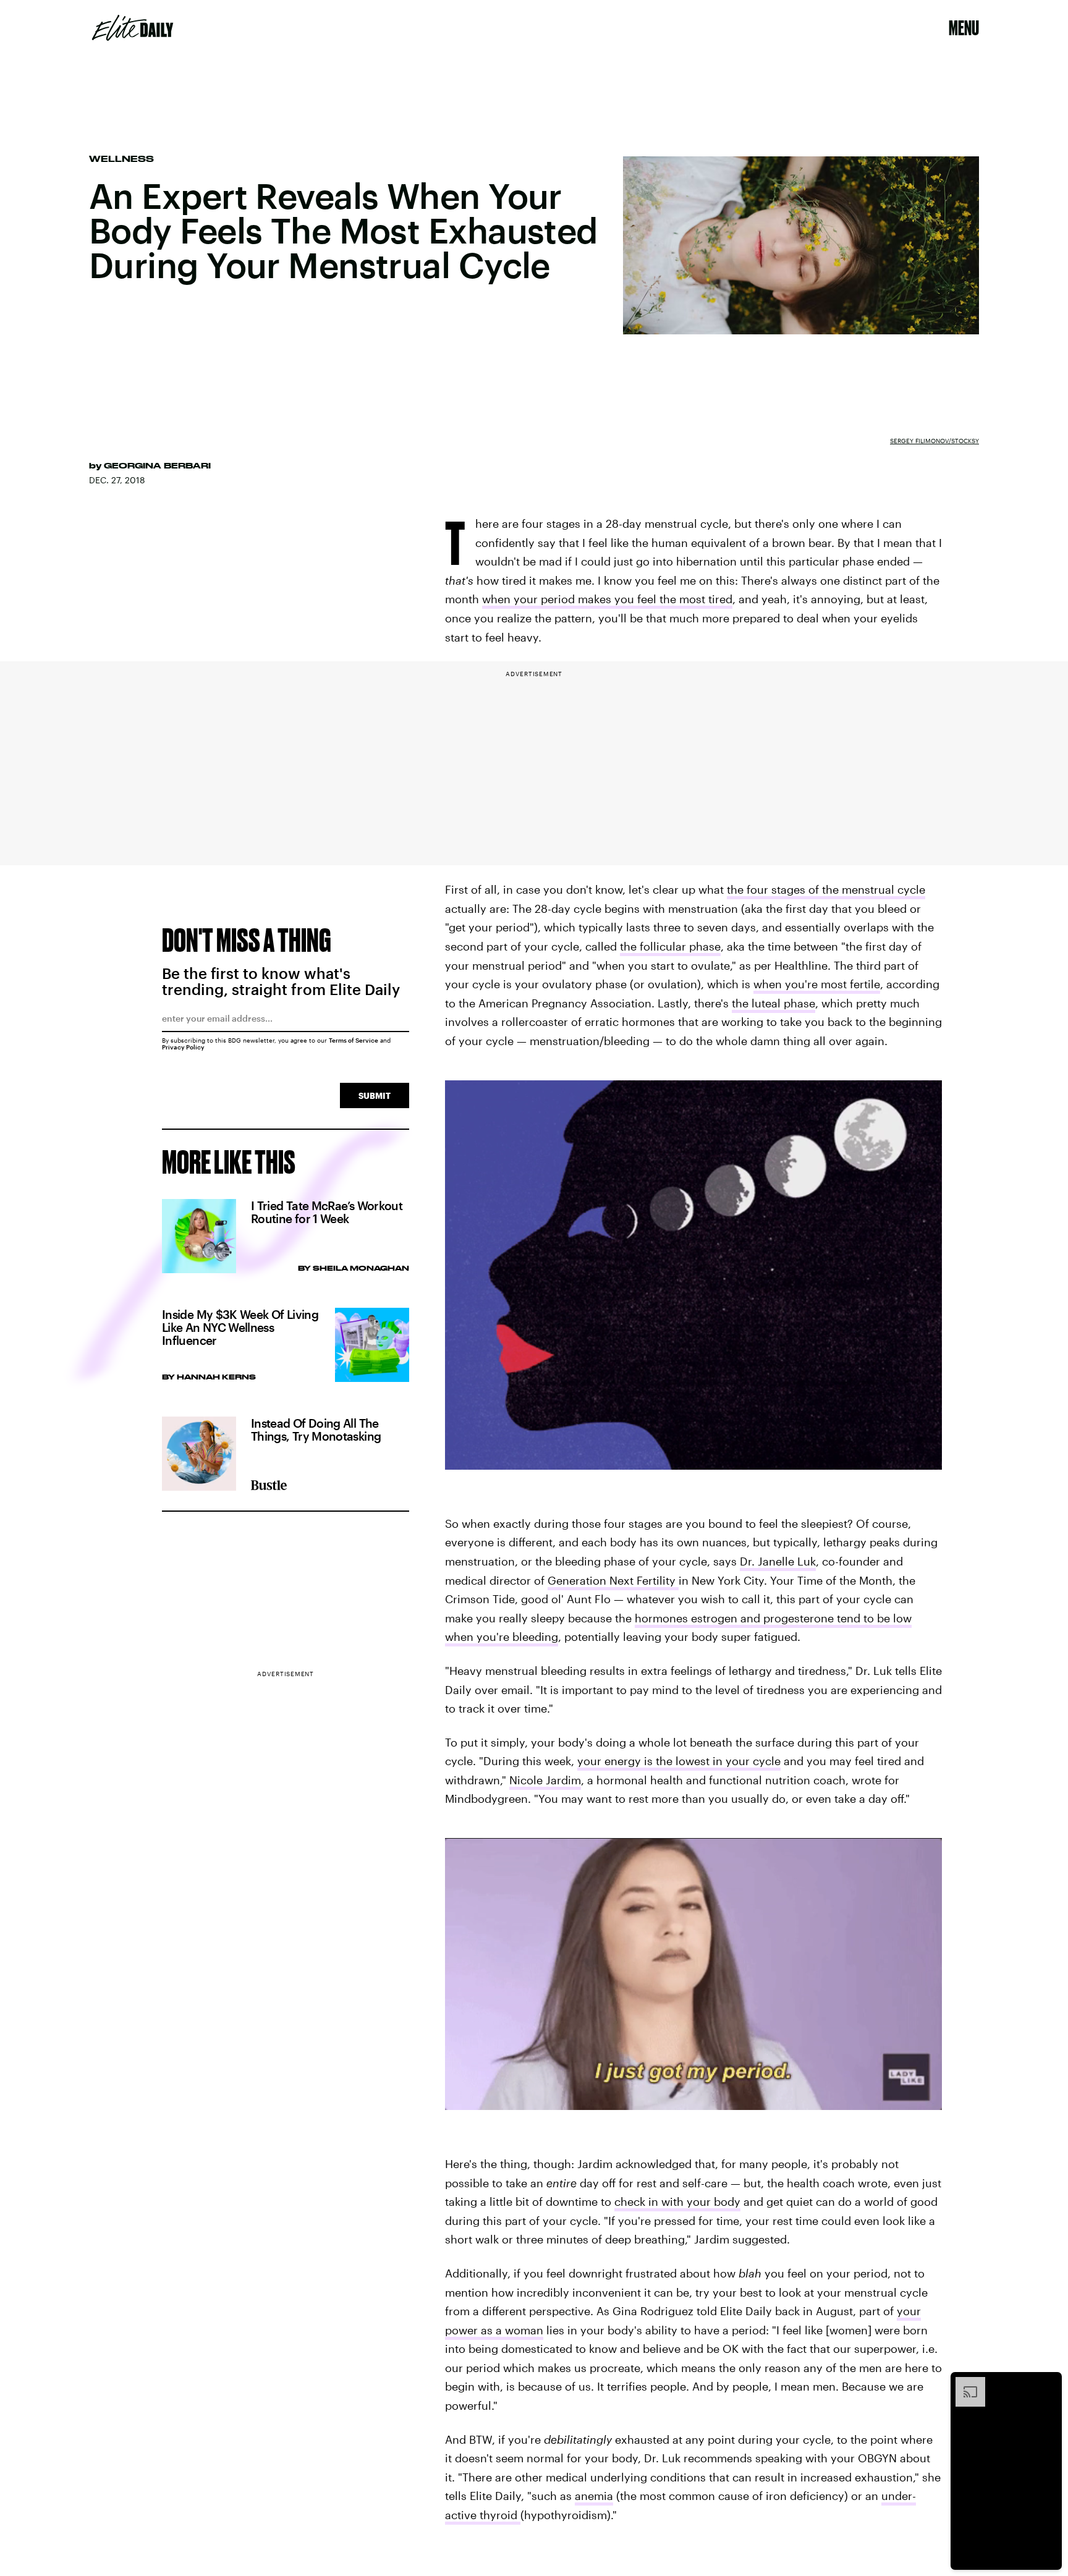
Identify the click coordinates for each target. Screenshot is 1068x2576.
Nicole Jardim (545, 1780)
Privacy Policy (183, 1047)
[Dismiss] (1048, 2383)
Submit (375, 1095)
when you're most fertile (817, 984)
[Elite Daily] (133, 28)
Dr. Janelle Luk (778, 1561)
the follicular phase (670, 946)
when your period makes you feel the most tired (607, 599)
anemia (594, 2496)
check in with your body (677, 2201)
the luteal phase (773, 1003)
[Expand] (964, 2383)
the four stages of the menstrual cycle (826, 889)
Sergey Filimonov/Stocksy (934, 441)
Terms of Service (354, 1040)
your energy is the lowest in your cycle (679, 1761)
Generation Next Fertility (613, 1580)
